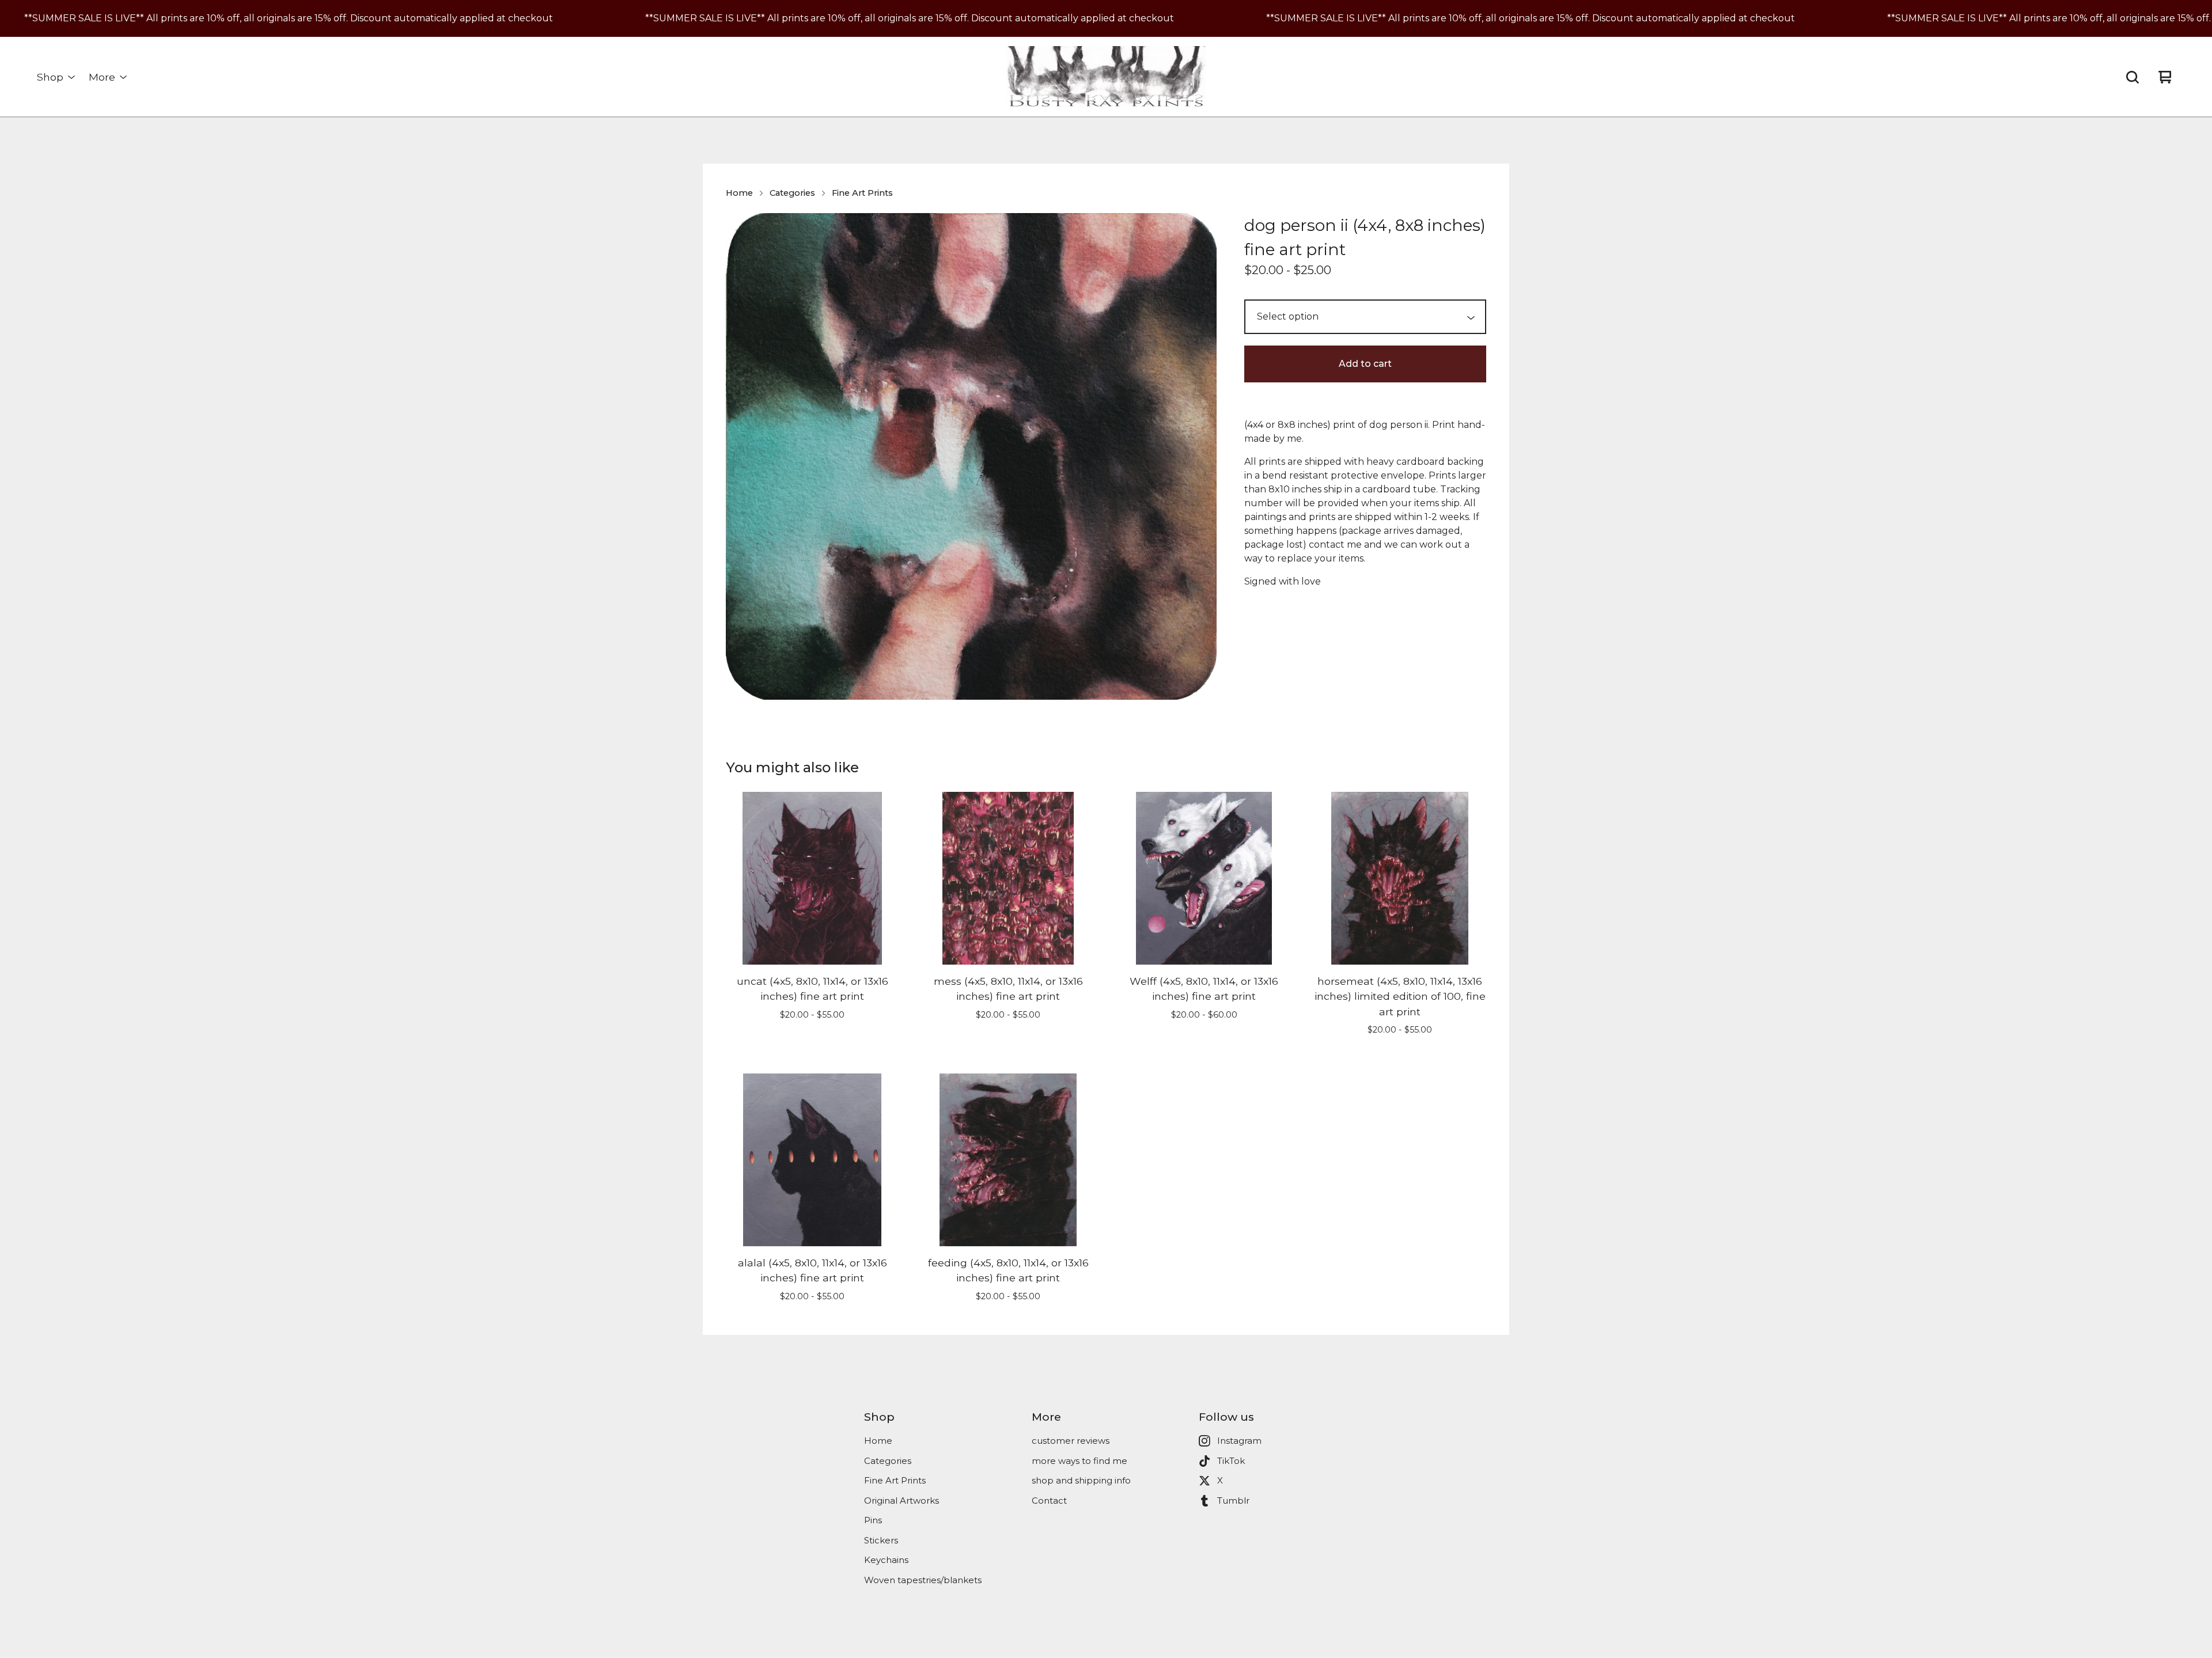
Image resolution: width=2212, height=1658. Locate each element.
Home (739, 193)
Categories (792, 193)
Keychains (886, 1560)
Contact (1049, 1500)
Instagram (1239, 1441)
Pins (873, 1520)
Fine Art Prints (862, 193)
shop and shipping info (1081, 1480)
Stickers (881, 1540)
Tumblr (1233, 1500)
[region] (1106, 18)
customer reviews (1071, 1441)
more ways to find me (1080, 1461)
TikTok (1231, 1461)
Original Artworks (902, 1500)
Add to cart (1365, 364)
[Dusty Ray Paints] (1106, 77)
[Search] (2133, 77)
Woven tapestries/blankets (923, 1580)
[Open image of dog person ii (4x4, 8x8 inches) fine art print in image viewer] (971, 456)
